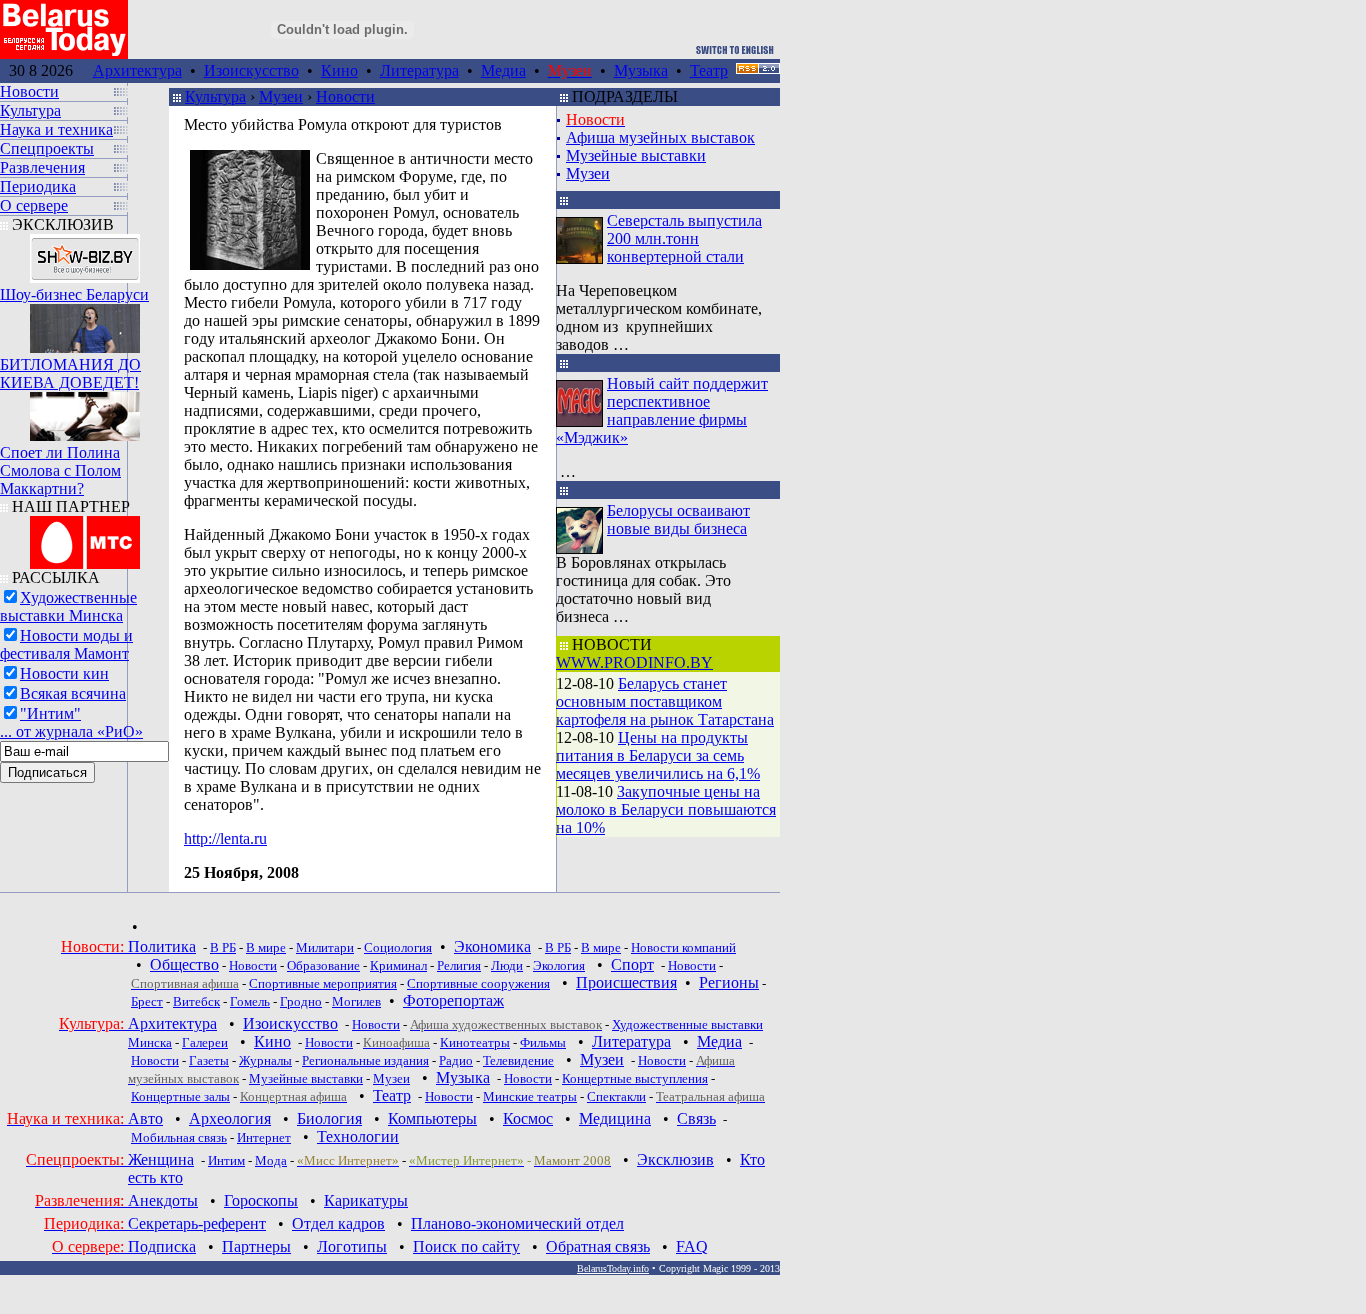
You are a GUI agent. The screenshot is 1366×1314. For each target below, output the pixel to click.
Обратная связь (598, 1246)
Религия (459, 965)
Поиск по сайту (466, 1246)
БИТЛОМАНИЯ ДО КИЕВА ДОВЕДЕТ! (70, 373)
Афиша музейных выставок (660, 137)
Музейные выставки (636, 155)
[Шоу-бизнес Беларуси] (85, 253)
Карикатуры (366, 1200)
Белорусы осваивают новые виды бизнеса (678, 519)
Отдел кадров (338, 1223)
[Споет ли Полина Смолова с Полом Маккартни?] (85, 411)
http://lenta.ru (225, 838)
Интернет (264, 1137)
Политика (162, 946)
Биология (329, 1118)
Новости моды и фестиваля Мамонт (66, 644)
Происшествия (626, 982)
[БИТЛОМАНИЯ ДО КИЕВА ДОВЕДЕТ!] (85, 323)
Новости (345, 96)
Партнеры (256, 1246)
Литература (419, 70)
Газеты (209, 1060)
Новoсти (449, 1096)
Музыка (641, 70)
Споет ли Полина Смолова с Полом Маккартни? (60, 470)
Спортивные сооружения (478, 983)
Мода (271, 1160)
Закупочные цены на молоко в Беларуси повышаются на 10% (666, 809)
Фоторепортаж (453, 1000)
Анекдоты (163, 1200)
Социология (398, 947)
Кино (339, 70)
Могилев (356, 1001)
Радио (456, 1060)
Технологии (358, 1136)
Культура (215, 96)
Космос (528, 1118)
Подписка (162, 1246)
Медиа (503, 70)
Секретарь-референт (197, 1223)
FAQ (692, 1246)
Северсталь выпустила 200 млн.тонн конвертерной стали (684, 238)
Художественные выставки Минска (68, 606)
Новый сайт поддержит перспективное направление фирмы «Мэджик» (662, 410)
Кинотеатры (475, 1042)
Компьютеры (432, 1118)
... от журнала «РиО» (71, 731)
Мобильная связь (179, 1137)
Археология (230, 1118)
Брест (147, 1001)
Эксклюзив (675, 1159)
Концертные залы (180, 1096)
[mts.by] (85, 537)
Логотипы (352, 1246)
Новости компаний (683, 947)
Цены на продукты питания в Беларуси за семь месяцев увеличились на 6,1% (658, 755)
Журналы (265, 1060)
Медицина (615, 1118)
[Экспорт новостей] (758, 68)
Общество (184, 964)
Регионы (729, 982)
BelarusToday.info (613, 1268)
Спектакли (616, 1096)
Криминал (398, 965)
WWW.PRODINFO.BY (634, 662)
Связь (696, 1118)
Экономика (492, 946)
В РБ (223, 947)
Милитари (325, 947)
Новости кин (64, 673)
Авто (145, 1118)
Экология (559, 965)
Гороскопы (261, 1200)
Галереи (205, 1042)
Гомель (250, 1001)
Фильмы (543, 1042)
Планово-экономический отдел (517, 1223)
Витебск (196, 1001)
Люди (507, 965)
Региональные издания (365, 1060)
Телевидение (518, 1060)
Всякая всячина (73, 693)
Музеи (281, 96)
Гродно (301, 1001)
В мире (266, 947)
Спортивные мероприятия (323, 983)
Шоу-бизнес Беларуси (74, 294)
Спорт (632, 964)
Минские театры (530, 1096)
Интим (226, 1160)
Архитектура (137, 70)
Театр (709, 70)
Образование (323, 965)
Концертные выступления (635, 1078)
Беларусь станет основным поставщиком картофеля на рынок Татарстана (665, 701)
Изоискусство (251, 70)
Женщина (161, 1159)
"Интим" (50, 713)
